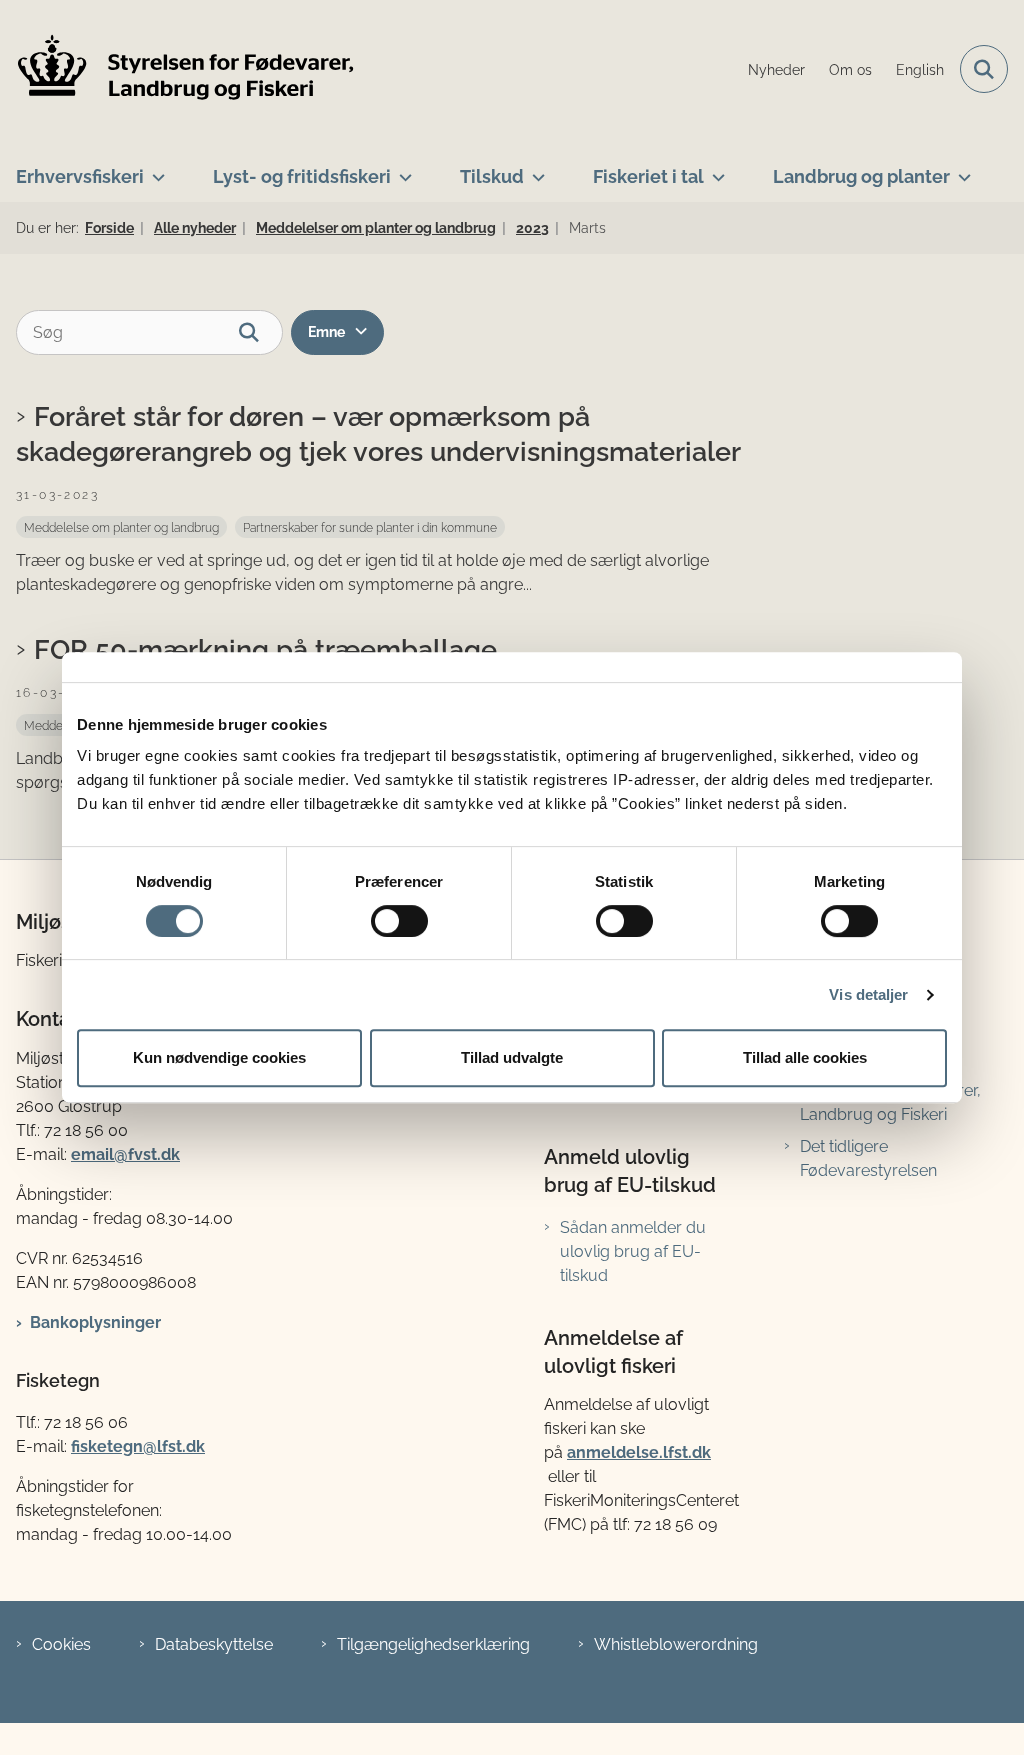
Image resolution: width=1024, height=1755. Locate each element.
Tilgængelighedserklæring (433, 1644)
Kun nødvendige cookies (219, 1057)
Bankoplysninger (95, 1322)
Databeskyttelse (214, 1644)
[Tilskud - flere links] (534, 169)
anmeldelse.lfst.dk (639, 1452)
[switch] (399, 921)
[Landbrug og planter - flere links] (960, 169)
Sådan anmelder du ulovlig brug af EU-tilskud (633, 1251)
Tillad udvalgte (512, 1057)
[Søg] (260, 332)
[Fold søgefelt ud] (984, 69)
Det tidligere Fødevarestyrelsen (868, 1158)
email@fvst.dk (125, 1154)
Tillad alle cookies (805, 1057)
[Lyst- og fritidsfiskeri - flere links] (401, 169)
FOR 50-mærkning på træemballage (265, 649)
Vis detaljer (868, 994)
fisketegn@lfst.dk (138, 1446)
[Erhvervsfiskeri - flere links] (154, 169)
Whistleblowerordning (676, 1644)
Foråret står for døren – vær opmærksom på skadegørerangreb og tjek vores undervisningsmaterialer (378, 433)
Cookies (61, 1644)
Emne (326, 332)
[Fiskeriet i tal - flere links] (714, 169)
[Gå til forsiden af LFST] (178, 69)
